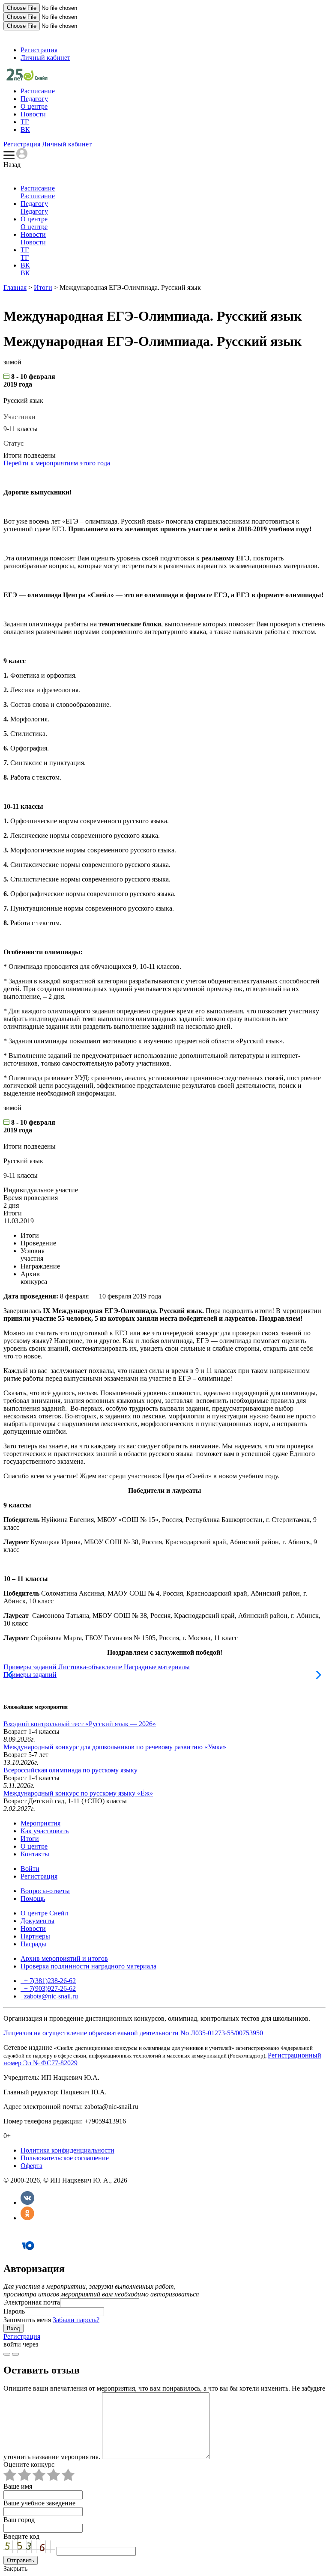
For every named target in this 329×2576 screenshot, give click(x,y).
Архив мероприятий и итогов (64, 1958)
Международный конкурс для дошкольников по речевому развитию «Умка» (115, 1747)
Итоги (43, 287)
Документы (37, 1921)
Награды (33, 1944)
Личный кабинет (45, 58)
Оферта (31, 2166)
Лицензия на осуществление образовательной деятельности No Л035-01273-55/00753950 (133, 2033)
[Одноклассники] (27, 2218)
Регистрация (39, 50)
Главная (15, 287)
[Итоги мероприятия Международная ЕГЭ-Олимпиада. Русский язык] (27, 78)
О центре (34, 106)
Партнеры (35, 1936)
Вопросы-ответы (45, 1891)
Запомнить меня (27, 2320)
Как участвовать (45, 1831)
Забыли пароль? (76, 2320)
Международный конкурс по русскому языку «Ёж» (78, 1793)
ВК (25, 130)
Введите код (21, 2536)
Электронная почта (32, 2302)
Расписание (38, 91)
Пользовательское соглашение (65, 2158)
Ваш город (19, 2520)
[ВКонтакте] (27, 2202)
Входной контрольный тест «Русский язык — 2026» (80, 1724)
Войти (30, 1869)
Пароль (14, 2311)
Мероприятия (40, 1823)
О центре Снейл (44, 1913)
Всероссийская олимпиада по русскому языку (70, 1770)
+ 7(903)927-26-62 (49, 1988)
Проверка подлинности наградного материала (88, 1966)
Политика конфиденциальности (67, 2150)
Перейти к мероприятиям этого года (57, 463)
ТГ (25, 122)
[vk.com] (15, 2354)
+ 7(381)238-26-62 (49, 1981)
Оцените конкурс (29, 2464)
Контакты (35, 1854)
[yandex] (7, 2354)
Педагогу (34, 99)
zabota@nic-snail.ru (50, 1996)
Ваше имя (18, 2486)
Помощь (33, 1898)
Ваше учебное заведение (39, 2503)
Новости (33, 114)
